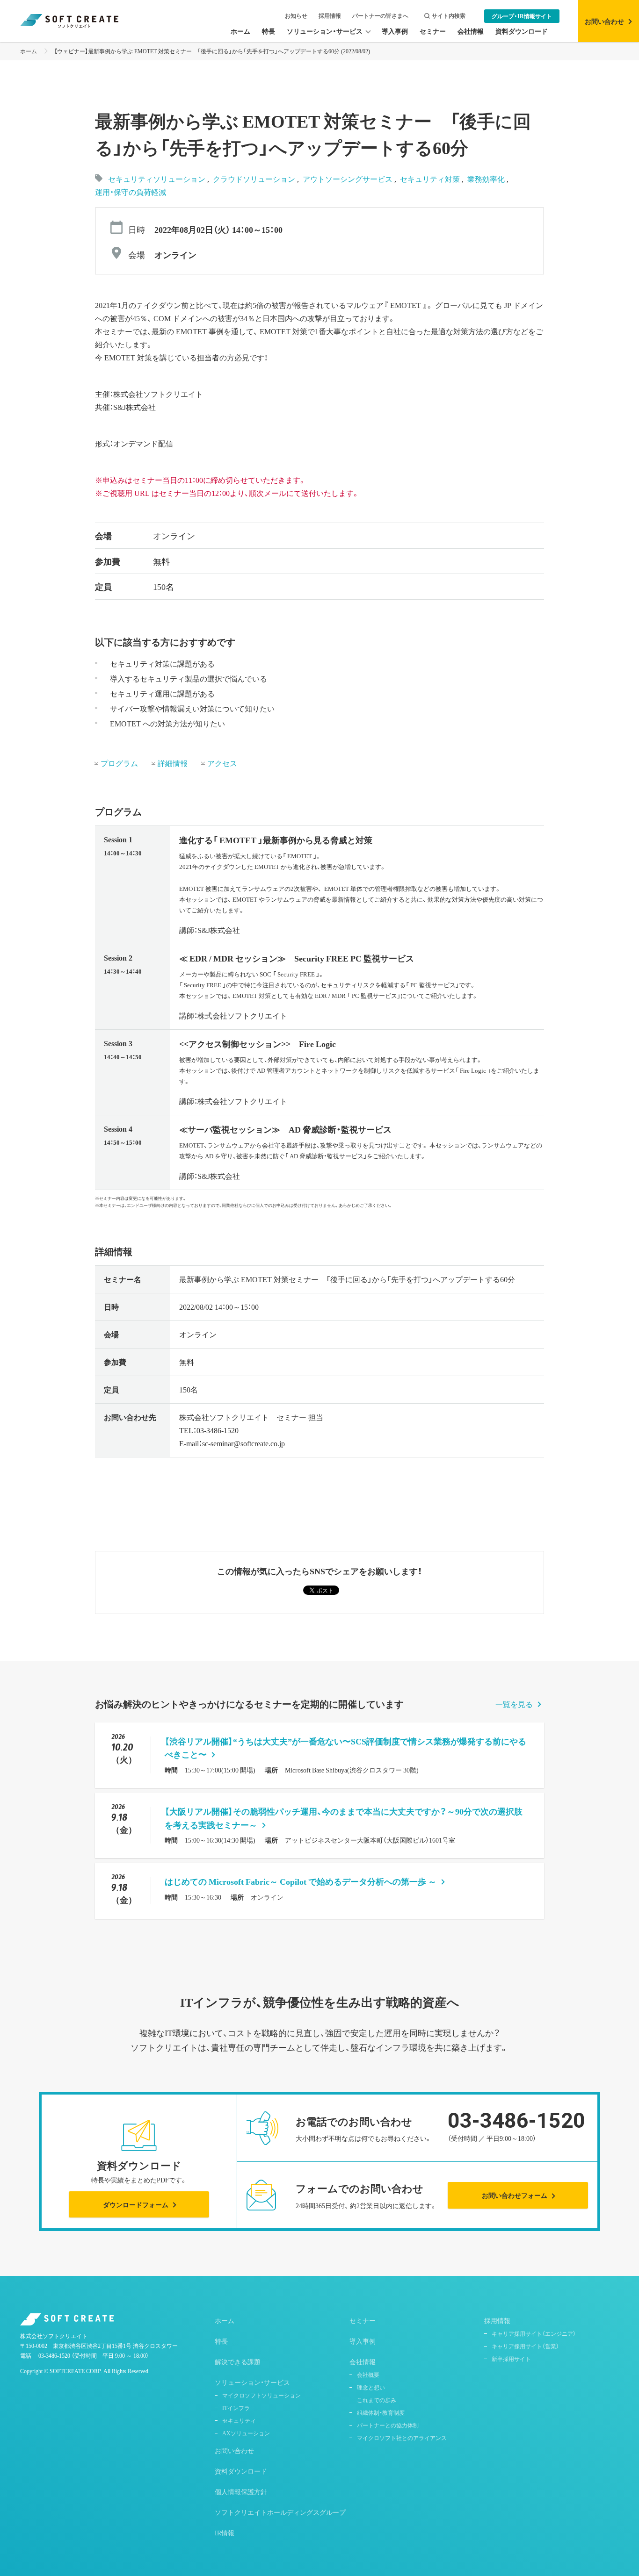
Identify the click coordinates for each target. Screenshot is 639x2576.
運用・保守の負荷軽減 (131, 192)
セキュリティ (239, 2420)
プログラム (119, 763)
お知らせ (296, 16)
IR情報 (225, 2533)
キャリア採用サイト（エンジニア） (534, 2333)
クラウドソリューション (255, 179)
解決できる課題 (238, 2361)
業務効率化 (487, 179)
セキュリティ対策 (431, 179)
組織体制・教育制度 (381, 2412)
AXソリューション (246, 2433)
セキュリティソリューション (157, 179)
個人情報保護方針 (241, 2491)
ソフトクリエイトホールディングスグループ (280, 2512)
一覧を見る (514, 1704)
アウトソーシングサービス (349, 179)
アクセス (222, 763)
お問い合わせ (234, 2450)
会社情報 (363, 2361)
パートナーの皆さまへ (380, 16)
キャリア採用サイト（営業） (525, 2346)
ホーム (29, 51)
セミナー (363, 2320)
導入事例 (363, 2341)
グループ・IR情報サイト (522, 16)
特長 (221, 2341)
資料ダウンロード (241, 2471)
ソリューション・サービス (252, 2382)
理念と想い (371, 2387)
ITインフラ (236, 2408)
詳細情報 (173, 763)
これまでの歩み (377, 2400)
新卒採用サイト (511, 2359)
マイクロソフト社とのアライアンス (402, 2438)
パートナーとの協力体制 (388, 2425)
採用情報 (330, 16)
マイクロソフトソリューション (261, 2395)
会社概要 (368, 2375)
